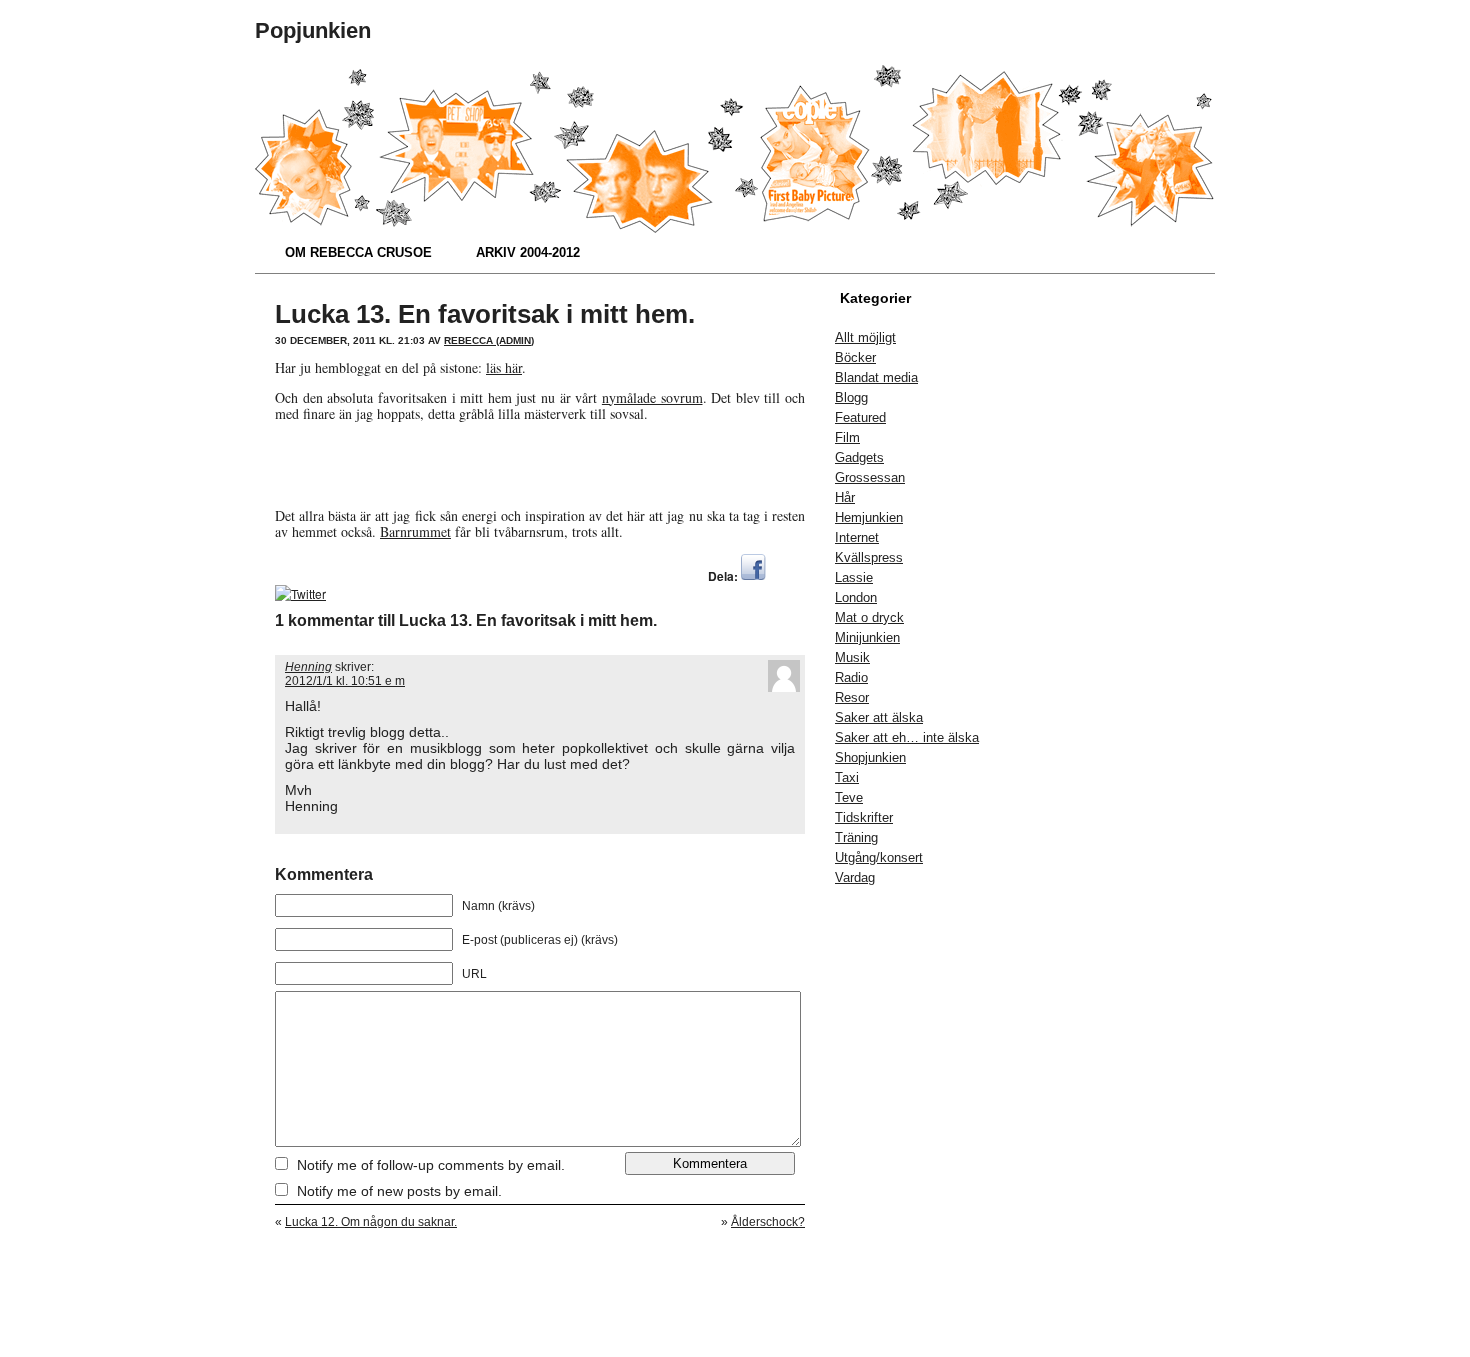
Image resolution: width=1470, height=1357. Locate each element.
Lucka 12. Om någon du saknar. (371, 1222)
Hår (845, 497)
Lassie (854, 577)
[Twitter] (300, 593)
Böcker (855, 357)
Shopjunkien (870, 757)
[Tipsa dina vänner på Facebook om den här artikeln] (753, 575)
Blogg (851, 397)
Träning (856, 837)
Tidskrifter (864, 817)
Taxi (847, 777)
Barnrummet (415, 531)
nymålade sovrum (652, 397)
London (856, 597)
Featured (860, 417)
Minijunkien (867, 637)
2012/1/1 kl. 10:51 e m (345, 681)
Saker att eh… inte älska (907, 737)
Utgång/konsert (879, 857)
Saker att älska (879, 717)
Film (847, 437)
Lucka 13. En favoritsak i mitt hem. (485, 314)
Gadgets (859, 457)
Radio (851, 677)
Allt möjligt (865, 337)
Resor (852, 697)
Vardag (855, 877)
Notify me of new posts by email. (399, 1191)
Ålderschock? (768, 1222)
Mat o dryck (869, 617)
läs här (504, 367)
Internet (857, 537)
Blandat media (876, 377)
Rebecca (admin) (489, 340)
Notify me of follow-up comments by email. (431, 1165)
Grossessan (870, 477)
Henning (308, 667)
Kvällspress (869, 557)
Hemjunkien (869, 517)
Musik (852, 657)
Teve (849, 797)
